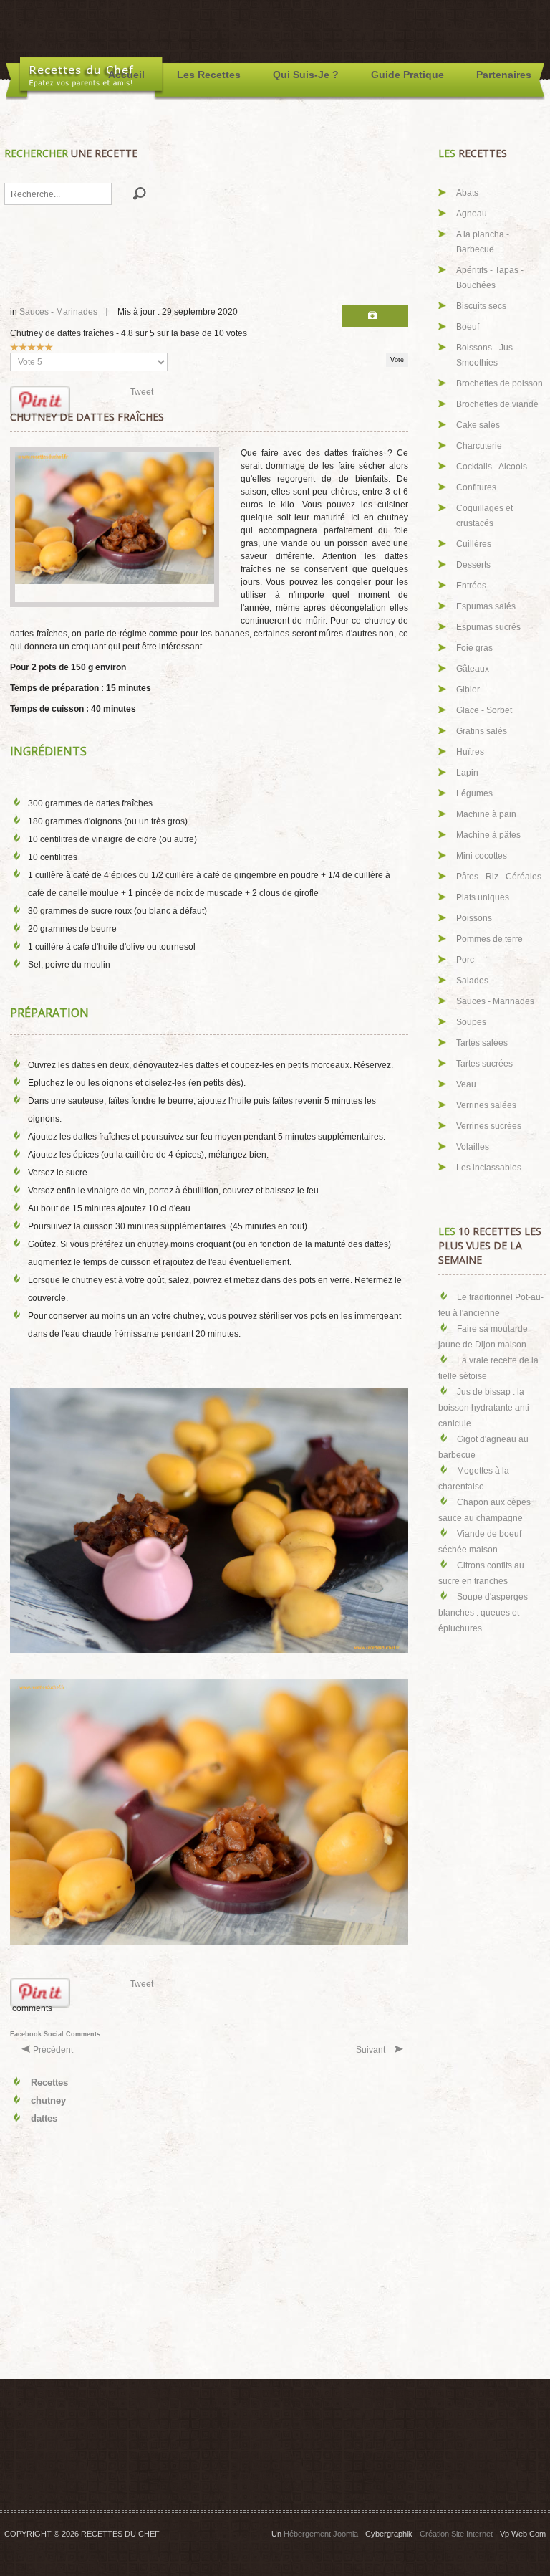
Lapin (467, 773)
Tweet (142, 392)
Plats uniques (483, 897)
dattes (44, 2118)
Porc (465, 960)
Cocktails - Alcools (492, 467)
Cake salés (478, 425)
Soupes (471, 1022)
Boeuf (468, 327)
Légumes (474, 793)
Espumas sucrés (488, 627)
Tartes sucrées (484, 1064)
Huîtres (470, 752)
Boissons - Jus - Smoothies (487, 355)
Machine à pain (486, 814)
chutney (48, 2100)
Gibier (468, 690)
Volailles (473, 1147)
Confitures (476, 487)
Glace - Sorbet (484, 710)
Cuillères (474, 544)
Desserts (473, 565)
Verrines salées (486, 1105)
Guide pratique (407, 75)
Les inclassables (489, 1168)
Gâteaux (473, 669)
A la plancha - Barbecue (483, 242)
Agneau (472, 214)
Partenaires (504, 75)
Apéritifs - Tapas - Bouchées (490, 278)
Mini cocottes (482, 856)
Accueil (126, 75)
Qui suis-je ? (306, 75)
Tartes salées (482, 1043)
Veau (466, 1084)
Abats (467, 193)
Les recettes (209, 75)
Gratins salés (482, 731)
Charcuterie (479, 446)
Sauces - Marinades (58, 312)
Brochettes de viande (497, 404)
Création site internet (456, 2534)
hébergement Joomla (321, 2534)
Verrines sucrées (489, 1126)
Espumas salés (486, 606)
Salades (472, 981)
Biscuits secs (481, 306)
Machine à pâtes (488, 835)
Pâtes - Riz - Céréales (499, 877)
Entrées (471, 586)
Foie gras (474, 648)
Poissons (474, 918)
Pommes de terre (489, 939)
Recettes (49, 2083)
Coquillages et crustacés (484, 516)
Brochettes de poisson (500, 383)
